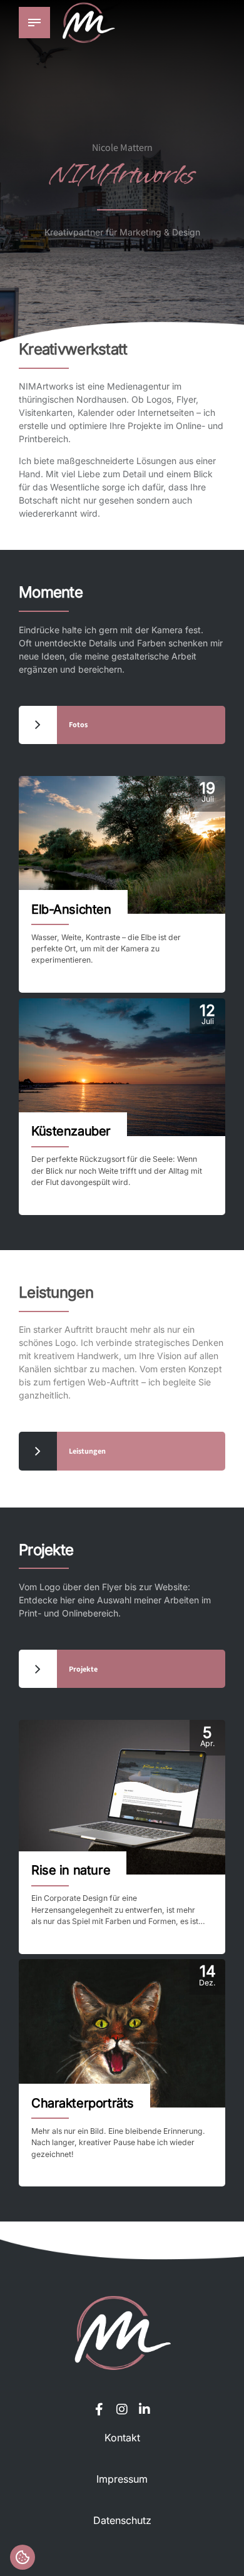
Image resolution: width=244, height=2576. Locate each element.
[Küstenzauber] (122, 1067)
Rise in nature (71, 1870)
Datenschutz (122, 2520)
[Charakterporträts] (122, 2033)
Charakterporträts (83, 2103)
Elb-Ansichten (71, 909)
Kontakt (122, 2438)
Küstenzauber (71, 1131)
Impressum (122, 2479)
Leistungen (56, 1292)
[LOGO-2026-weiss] (122, 2333)
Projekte (46, 1550)
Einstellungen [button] (23, 2557)
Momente (51, 592)
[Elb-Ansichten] (122, 845)
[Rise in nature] (122, 1798)
